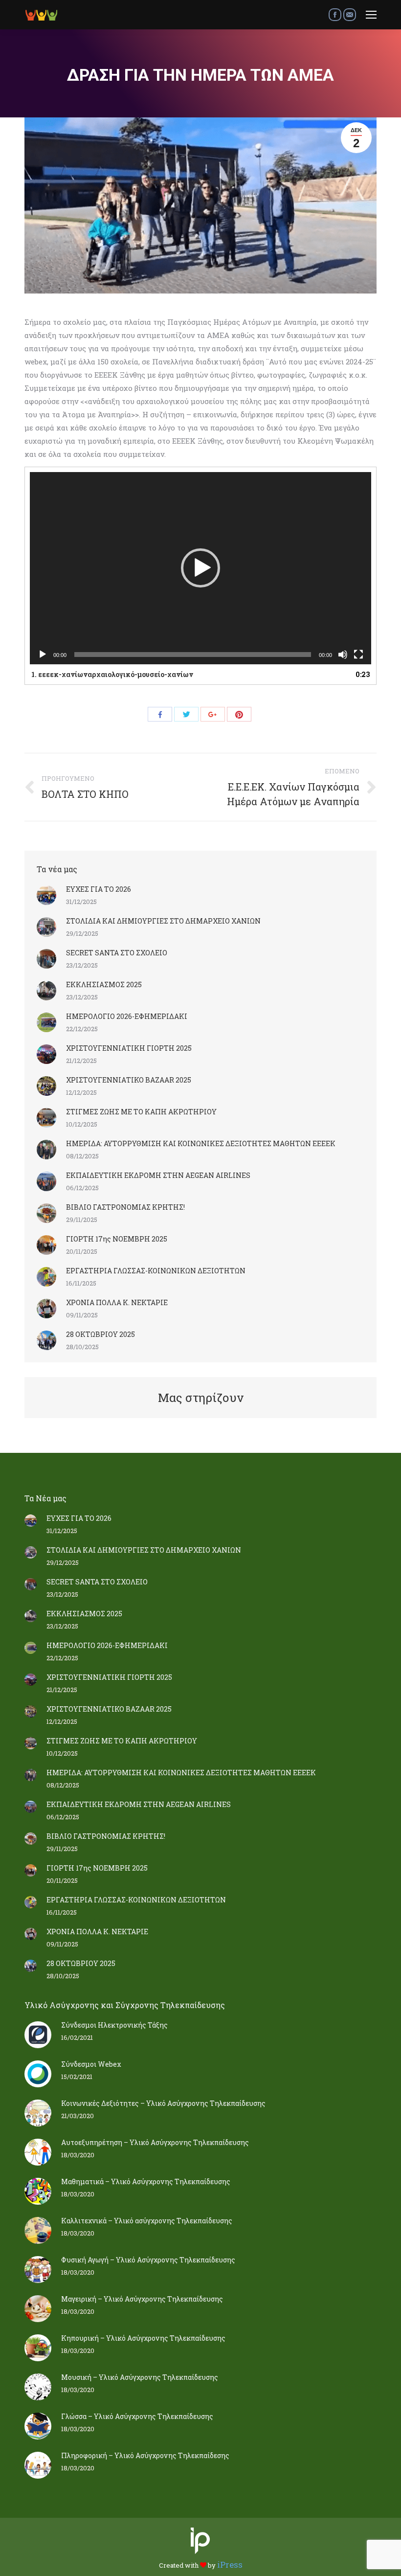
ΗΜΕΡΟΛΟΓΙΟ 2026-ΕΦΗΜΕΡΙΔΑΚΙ (127, 1016)
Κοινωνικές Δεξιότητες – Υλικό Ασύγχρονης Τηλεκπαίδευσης (163, 2103)
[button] (200, 568)
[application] (200, 568)
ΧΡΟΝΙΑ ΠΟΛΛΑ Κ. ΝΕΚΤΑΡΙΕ (117, 1302)
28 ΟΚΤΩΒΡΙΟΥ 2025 (100, 1334)
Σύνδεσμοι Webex (91, 2064)
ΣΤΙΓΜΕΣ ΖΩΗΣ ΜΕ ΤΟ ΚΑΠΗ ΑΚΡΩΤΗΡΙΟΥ (141, 1112)
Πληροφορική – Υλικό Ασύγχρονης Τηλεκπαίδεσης (145, 2455)
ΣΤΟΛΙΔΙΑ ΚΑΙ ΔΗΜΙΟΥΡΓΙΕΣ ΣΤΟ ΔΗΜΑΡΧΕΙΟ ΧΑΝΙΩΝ (163, 921)
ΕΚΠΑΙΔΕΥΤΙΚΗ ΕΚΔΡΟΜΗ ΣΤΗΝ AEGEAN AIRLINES (158, 1175)
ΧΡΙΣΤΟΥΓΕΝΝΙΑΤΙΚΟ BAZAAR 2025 (129, 1080)
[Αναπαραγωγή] (43, 655)
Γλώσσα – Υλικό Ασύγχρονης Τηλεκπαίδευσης (137, 2416)
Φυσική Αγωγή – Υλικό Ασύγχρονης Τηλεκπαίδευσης (148, 2260)
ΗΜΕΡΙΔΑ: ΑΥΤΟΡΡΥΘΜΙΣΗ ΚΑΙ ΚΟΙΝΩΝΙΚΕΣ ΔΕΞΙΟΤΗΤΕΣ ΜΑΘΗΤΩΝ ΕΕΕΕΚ (201, 1143)
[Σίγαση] (343, 655)
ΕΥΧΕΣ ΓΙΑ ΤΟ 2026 (99, 889)
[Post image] (46, 895)
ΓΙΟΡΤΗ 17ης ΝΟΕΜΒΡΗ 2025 (117, 1239)
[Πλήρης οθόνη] (358, 655)
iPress (230, 2565)
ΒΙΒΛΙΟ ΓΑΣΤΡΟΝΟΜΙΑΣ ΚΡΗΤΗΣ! (125, 1207)
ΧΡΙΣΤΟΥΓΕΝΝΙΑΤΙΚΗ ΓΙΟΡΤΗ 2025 (129, 1048)
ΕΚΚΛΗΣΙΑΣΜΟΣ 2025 (104, 984)
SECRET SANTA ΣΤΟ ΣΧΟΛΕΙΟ (117, 953)
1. (112, 674)
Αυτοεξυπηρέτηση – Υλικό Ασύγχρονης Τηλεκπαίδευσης (155, 2142)
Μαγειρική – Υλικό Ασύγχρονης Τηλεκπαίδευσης (142, 2299)
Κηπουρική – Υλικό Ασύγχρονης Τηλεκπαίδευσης (143, 2338)
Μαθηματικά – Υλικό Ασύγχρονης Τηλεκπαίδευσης (146, 2181)
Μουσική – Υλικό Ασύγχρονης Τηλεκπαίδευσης (140, 2377)
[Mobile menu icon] (371, 15)
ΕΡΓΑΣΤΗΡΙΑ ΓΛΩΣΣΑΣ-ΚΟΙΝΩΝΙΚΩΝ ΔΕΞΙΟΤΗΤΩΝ (156, 1271)
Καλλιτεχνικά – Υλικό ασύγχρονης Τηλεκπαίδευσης (147, 2221)
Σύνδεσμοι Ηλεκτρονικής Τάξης (114, 2025)
